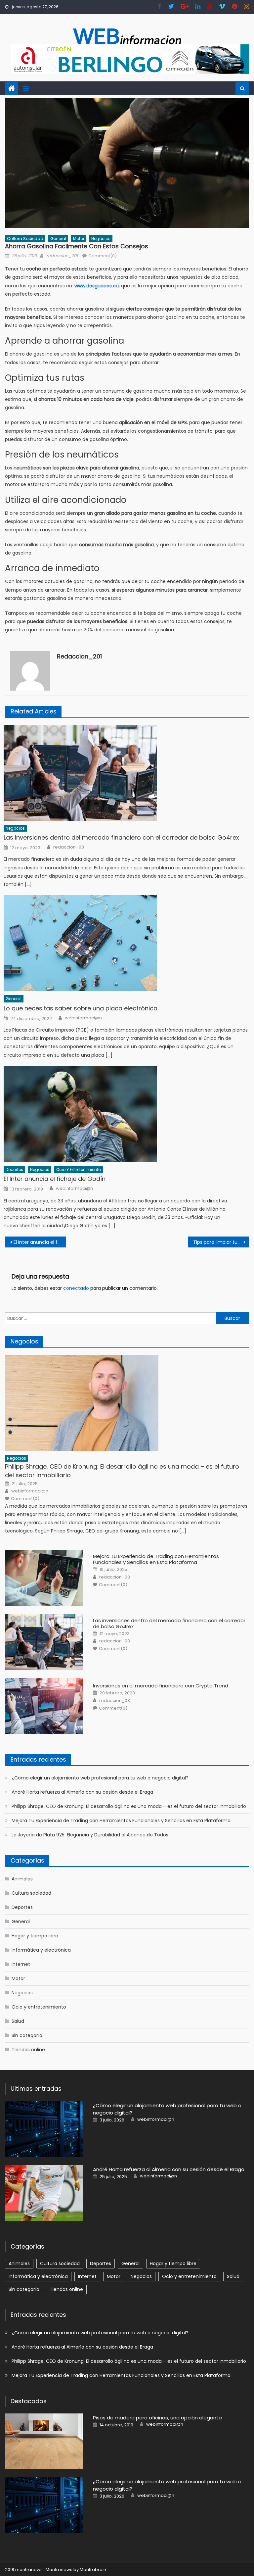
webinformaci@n (83, 1018)
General (58, 239)
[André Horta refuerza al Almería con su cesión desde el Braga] (44, 2193)
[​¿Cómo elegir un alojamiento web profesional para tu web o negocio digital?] (44, 2129)
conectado (76, 1288)
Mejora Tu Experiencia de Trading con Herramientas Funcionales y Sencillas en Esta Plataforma (156, 1559)
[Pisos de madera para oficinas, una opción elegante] (44, 2441)
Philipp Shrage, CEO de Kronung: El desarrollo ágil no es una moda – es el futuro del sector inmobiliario (122, 1471)
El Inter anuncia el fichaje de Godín (55, 1179)
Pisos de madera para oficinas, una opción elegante (157, 2418)
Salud (18, 2021)
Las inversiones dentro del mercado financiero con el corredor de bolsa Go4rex (121, 837)
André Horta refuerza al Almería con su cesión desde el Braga (82, 1792)
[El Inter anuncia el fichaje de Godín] (126, 1114)
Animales (22, 1879)
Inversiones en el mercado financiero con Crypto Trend (161, 1686)
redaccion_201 (62, 256)
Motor (79, 239)
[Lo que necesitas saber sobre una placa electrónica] (126, 943)
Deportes (14, 1169)
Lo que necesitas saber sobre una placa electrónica (81, 1008)
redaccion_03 (69, 847)
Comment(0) (103, 256)
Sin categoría (27, 2035)
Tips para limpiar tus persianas (221, 1242)
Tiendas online (28, 2050)
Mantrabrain (93, 2570)
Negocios (101, 239)
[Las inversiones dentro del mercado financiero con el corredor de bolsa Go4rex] (126, 773)
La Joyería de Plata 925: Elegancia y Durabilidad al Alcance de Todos (90, 1835)
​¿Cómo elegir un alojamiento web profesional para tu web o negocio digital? (100, 1778)
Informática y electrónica (41, 1950)
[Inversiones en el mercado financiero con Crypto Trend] (44, 1706)
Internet (21, 1964)
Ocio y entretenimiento (79, 1169)
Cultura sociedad (25, 239)
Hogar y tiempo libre (35, 1936)
